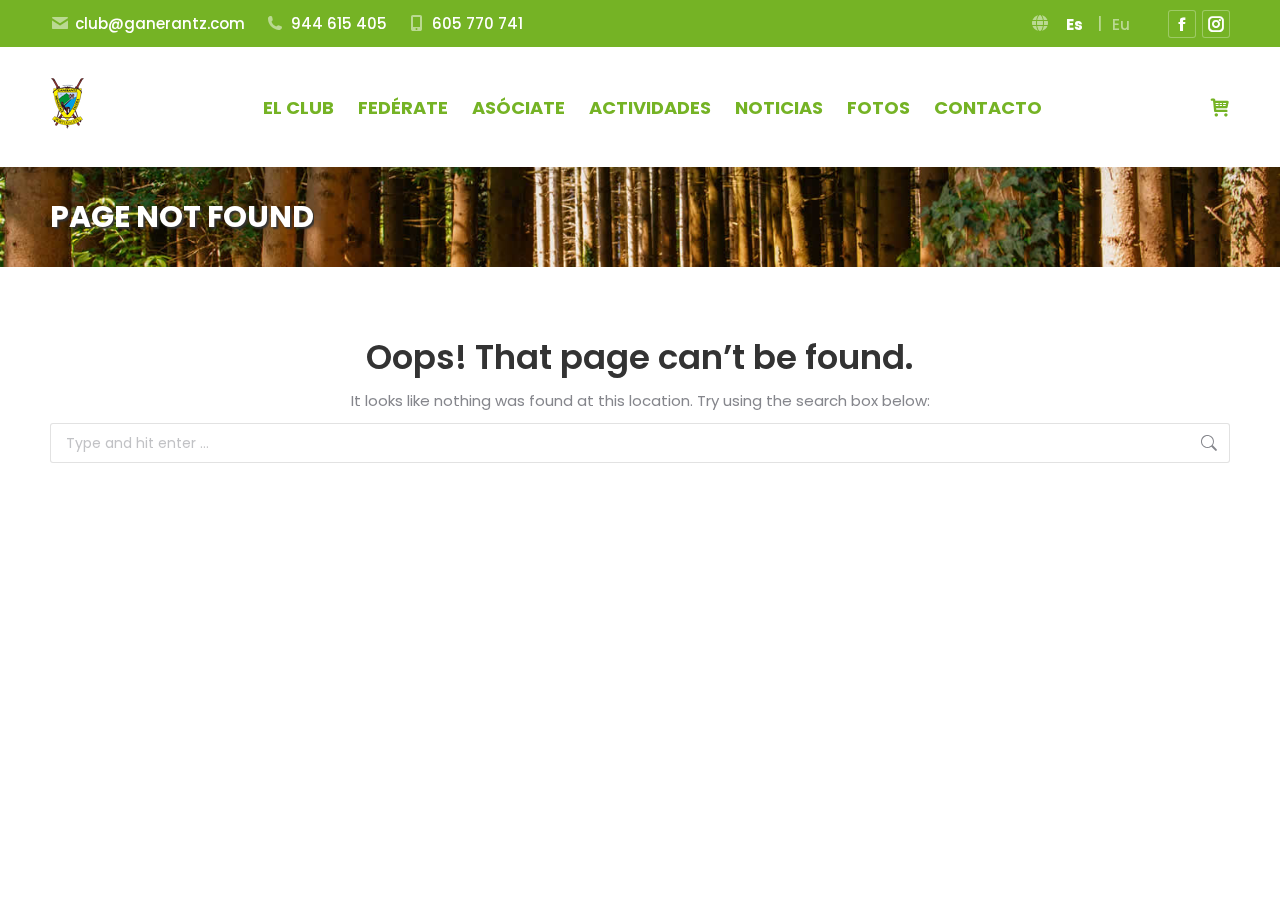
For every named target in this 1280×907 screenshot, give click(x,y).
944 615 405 (338, 23)
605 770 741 (477, 23)
